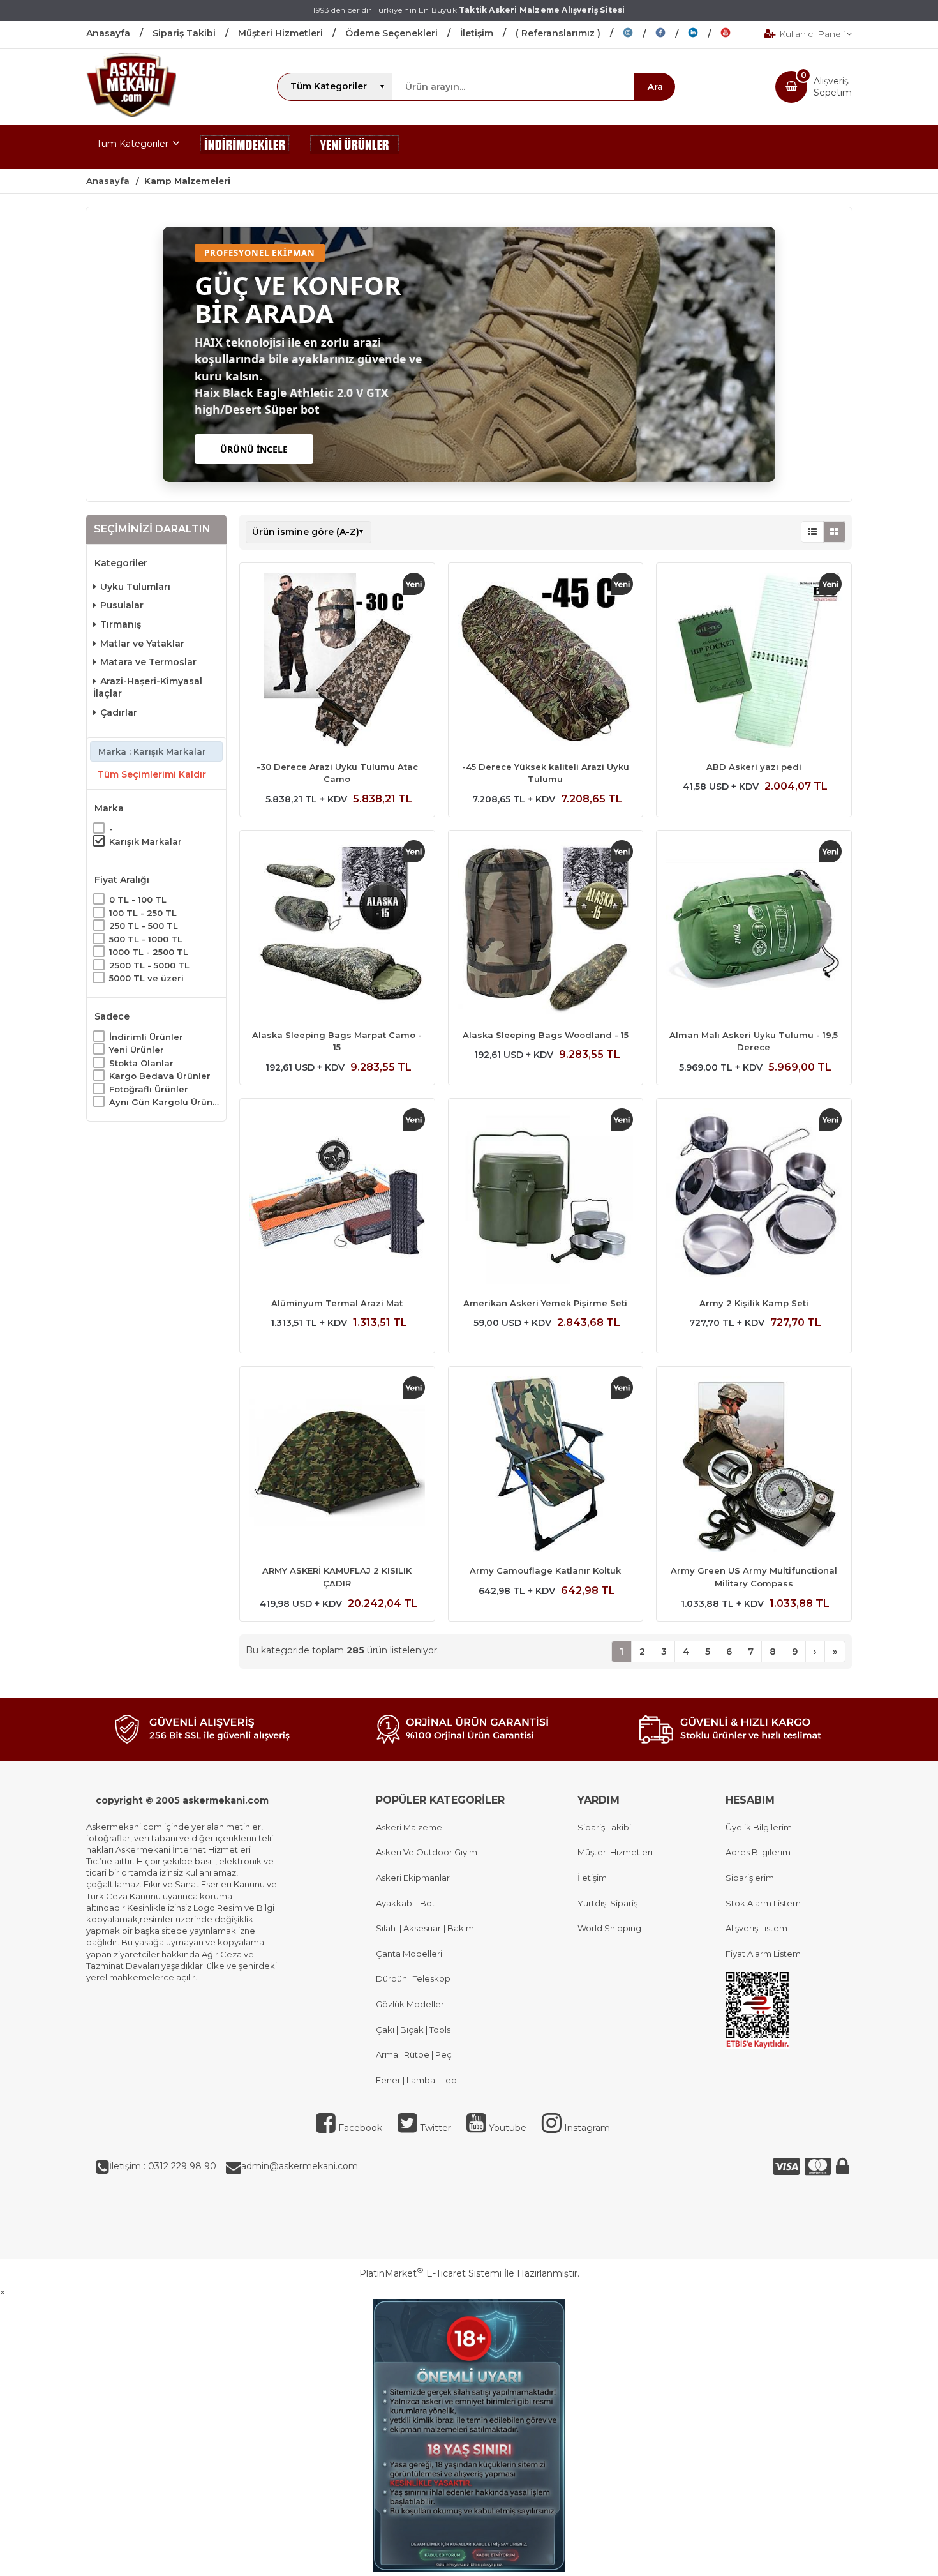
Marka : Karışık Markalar (152, 751)
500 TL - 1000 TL (146, 938)
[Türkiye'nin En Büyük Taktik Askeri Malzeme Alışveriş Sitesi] (131, 114)
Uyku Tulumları (135, 587)
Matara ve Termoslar (148, 662)
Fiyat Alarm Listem (763, 1954)
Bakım (460, 1928)
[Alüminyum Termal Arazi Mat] (337, 1198)
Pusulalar (122, 605)
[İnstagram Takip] (639, 34)
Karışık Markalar (145, 841)
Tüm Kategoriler (132, 144)
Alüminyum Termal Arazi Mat (337, 1303)
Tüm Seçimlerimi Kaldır (152, 774)
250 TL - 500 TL (144, 926)
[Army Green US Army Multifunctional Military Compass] (754, 1466)
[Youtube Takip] (735, 34)
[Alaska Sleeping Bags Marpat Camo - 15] (337, 930)
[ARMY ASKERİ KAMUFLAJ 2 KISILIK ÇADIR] (337, 1466)
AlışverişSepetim (833, 87)
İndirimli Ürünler (146, 1036)
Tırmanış (121, 624)
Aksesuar (421, 1928)
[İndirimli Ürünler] (245, 147)
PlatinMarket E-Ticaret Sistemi (430, 2273)
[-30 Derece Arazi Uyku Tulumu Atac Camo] (337, 662)
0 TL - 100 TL (138, 900)
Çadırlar (119, 712)
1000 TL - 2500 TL (149, 952)
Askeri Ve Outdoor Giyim (427, 1852)
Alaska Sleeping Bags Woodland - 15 (546, 1035)
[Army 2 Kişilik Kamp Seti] (754, 1198)
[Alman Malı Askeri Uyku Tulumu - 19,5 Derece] (754, 930)
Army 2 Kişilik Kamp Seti (754, 1303)
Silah (388, 1928)
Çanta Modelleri (409, 1954)
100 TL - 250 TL (143, 912)
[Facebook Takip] (672, 34)
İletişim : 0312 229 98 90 (163, 2166)
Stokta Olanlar (141, 1062)
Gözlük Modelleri (411, 2004)
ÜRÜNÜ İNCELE (254, 449)
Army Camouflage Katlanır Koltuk (545, 1570)
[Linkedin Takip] (704, 34)
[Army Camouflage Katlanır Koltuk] (546, 1466)
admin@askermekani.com (300, 2166)
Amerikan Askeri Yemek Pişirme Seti (545, 1303)
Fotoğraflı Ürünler (149, 1088)
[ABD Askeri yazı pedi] (754, 662)
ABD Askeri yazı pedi (754, 767)
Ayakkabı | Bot (406, 1903)
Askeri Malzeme (409, 1827)
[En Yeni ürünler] (355, 147)
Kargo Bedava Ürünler (160, 1076)
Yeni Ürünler (137, 1050)
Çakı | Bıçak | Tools (413, 2030)
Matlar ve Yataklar (142, 643)
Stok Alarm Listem (763, 1903)
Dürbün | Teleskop (413, 1978)
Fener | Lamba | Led (416, 2080)
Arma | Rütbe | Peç (414, 2054)
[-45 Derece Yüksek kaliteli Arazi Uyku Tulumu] (546, 662)
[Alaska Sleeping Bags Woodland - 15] (546, 930)
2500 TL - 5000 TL (149, 965)
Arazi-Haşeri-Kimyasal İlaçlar (148, 688)
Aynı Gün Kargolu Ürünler (164, 1102)
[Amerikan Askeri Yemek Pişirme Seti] (546, 1198)
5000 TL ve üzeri (146, 978)
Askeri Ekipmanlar (413, 1878)
